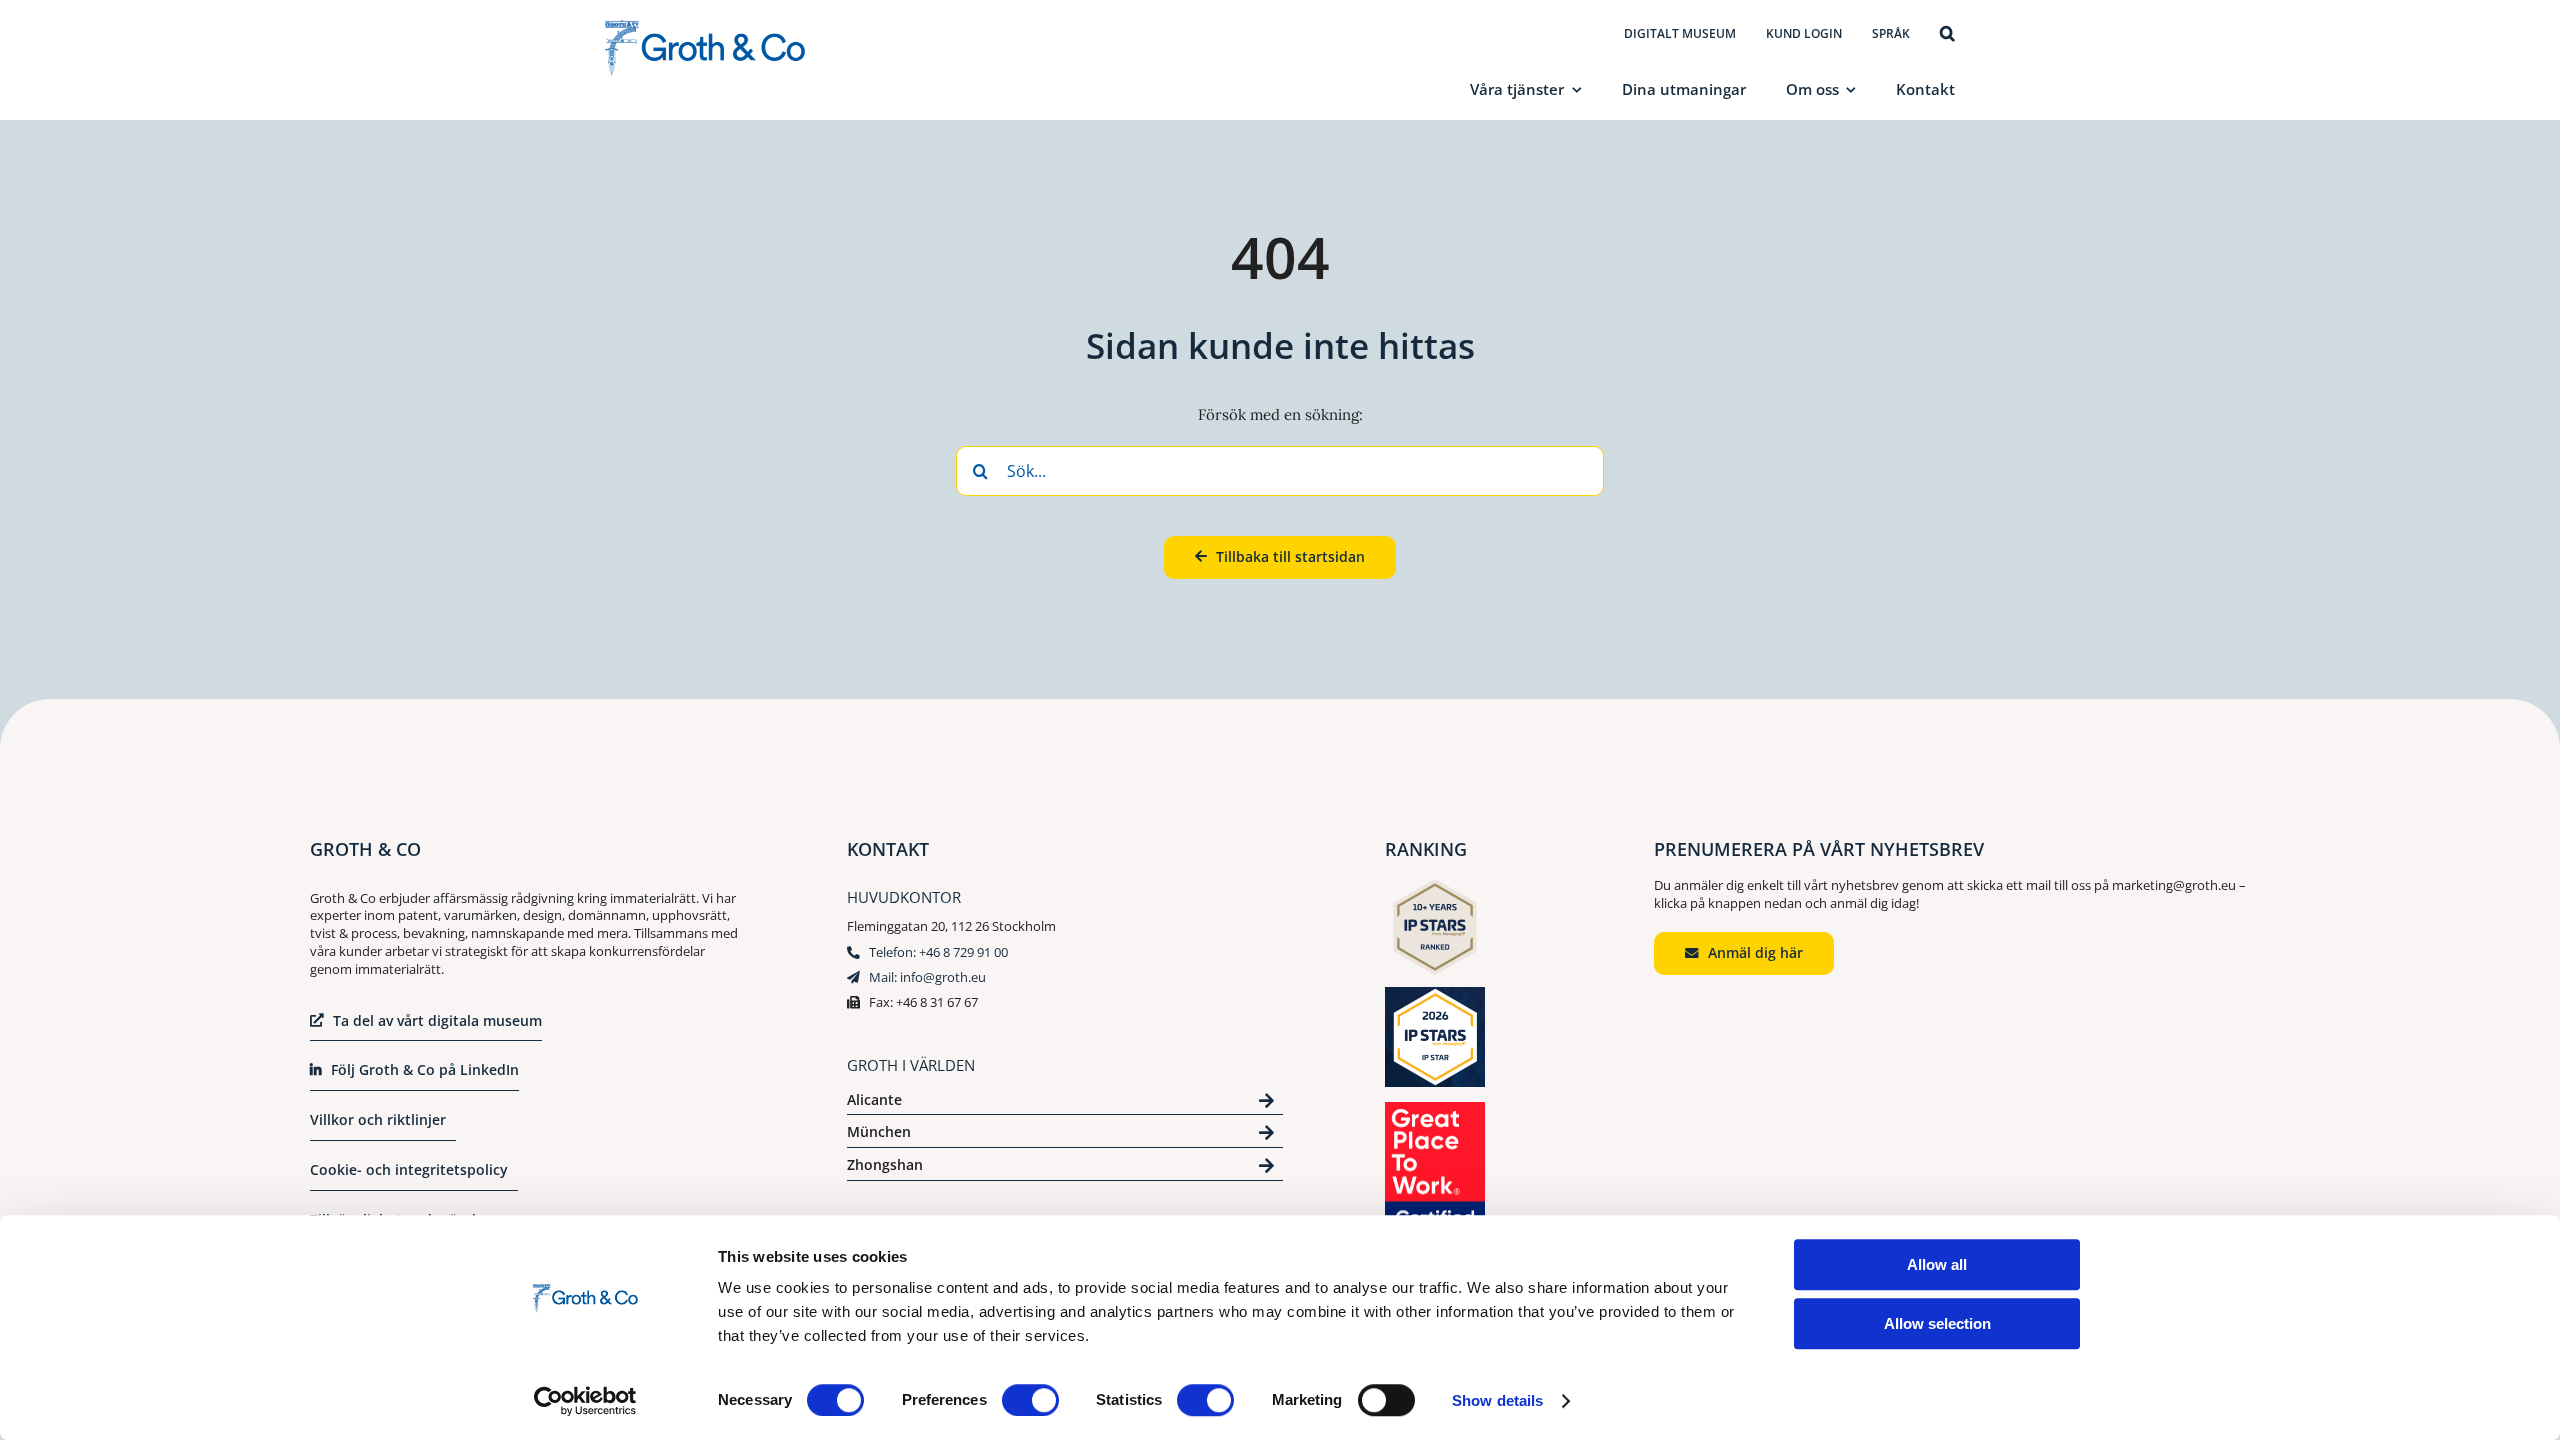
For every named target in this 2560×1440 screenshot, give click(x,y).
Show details (1497, 1400)
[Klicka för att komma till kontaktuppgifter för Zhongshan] (1065, 1168)
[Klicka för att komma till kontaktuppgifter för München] (1065, 1135)
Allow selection (1937, 1323)
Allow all (1937, 1264)
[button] (1947, 35)
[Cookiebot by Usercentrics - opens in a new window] (585, 1401)
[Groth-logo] (705, 27)
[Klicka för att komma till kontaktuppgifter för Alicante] (1065, 1103)
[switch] (1030, 1400)
